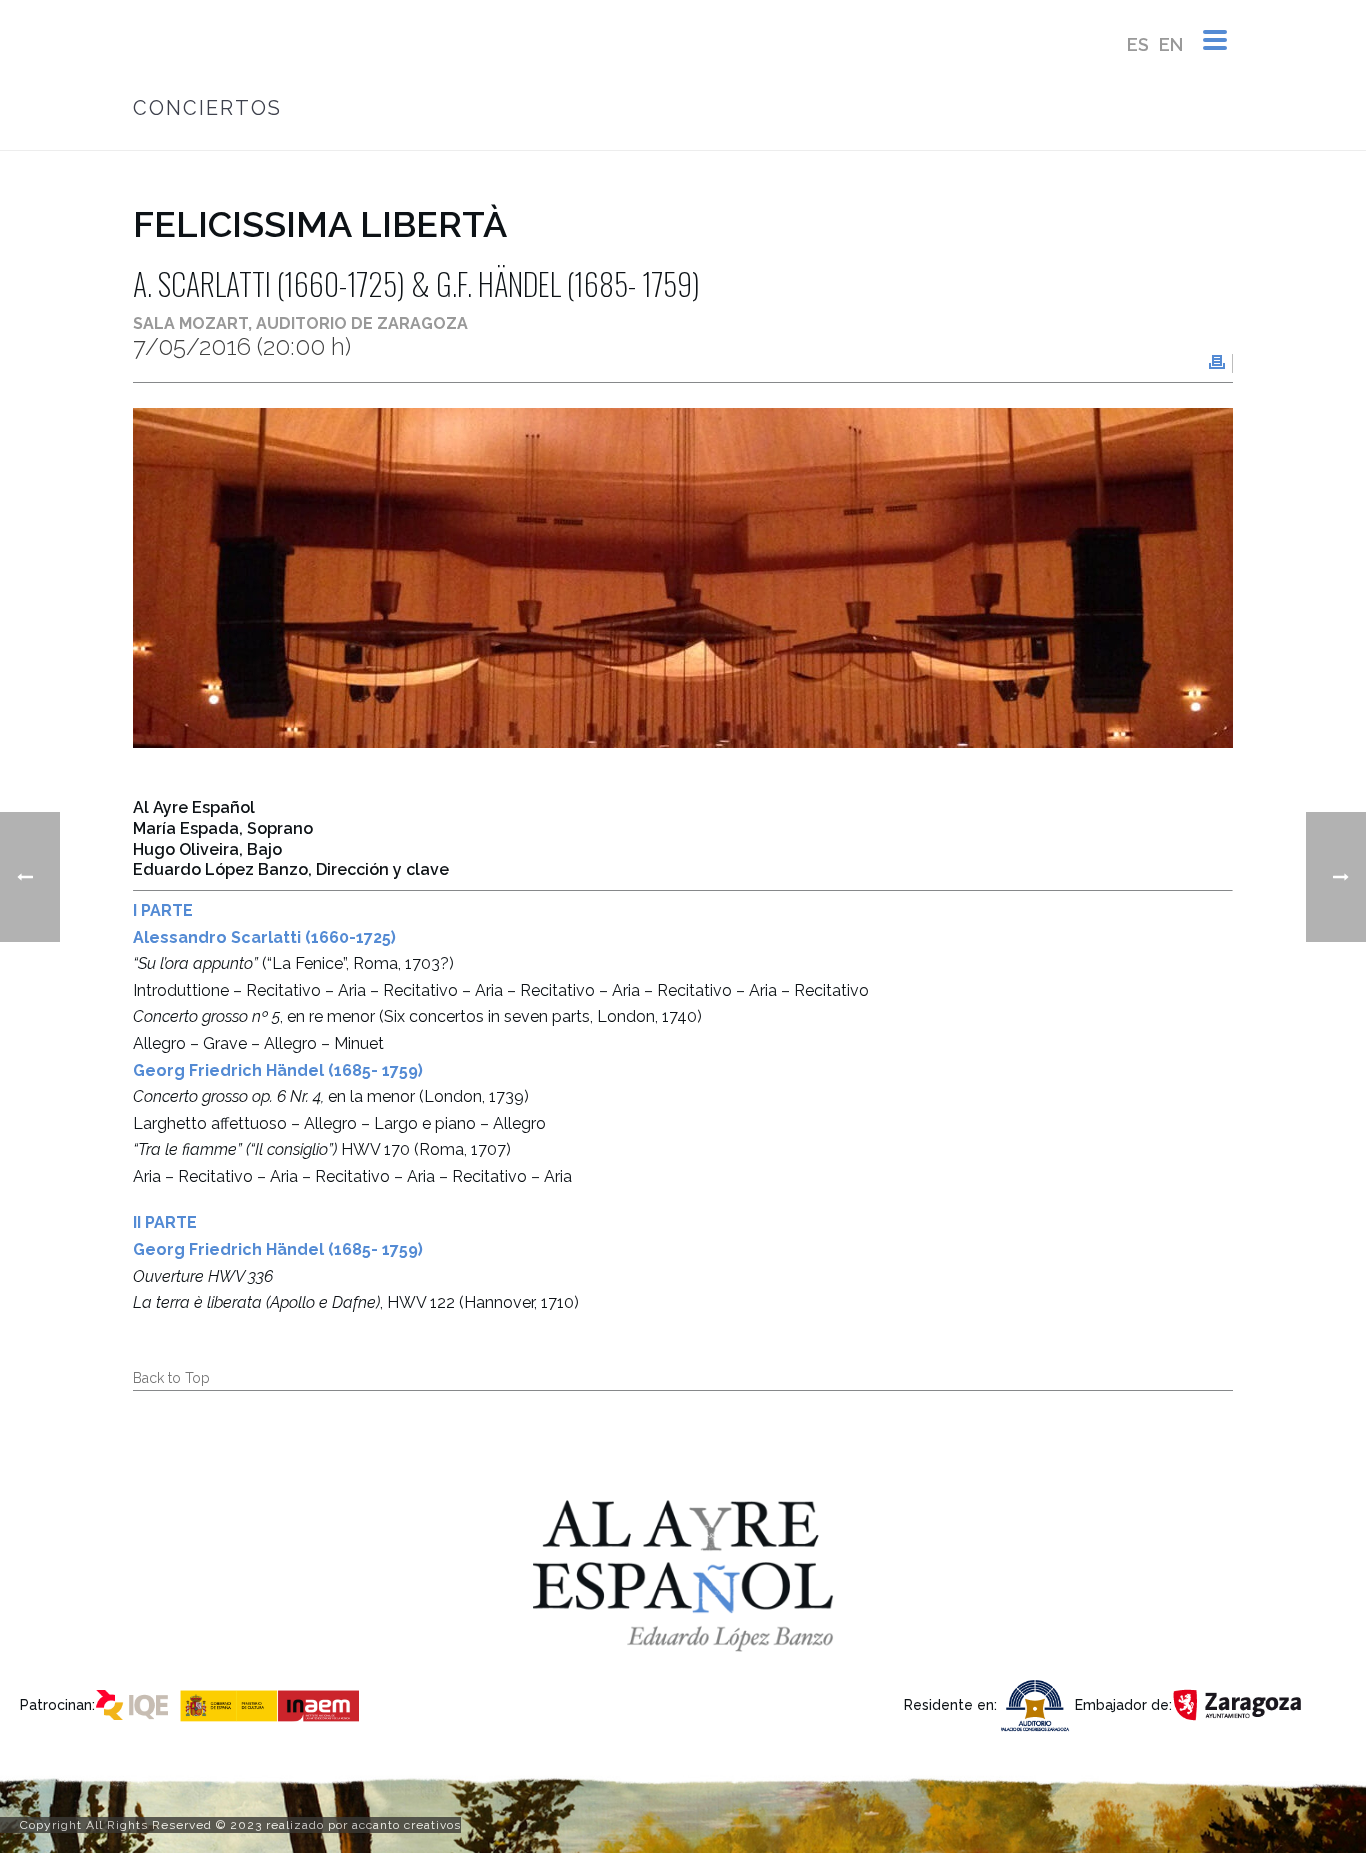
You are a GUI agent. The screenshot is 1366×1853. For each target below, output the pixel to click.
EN (1171, 44)
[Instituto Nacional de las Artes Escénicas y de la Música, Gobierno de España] (273, 1703)
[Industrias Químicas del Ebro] (136, 1703)
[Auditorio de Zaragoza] (1036, 1703)
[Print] (1217, 363)
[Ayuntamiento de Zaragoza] (1238, 1703)
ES (1138, 44)
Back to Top (171, 1378)
